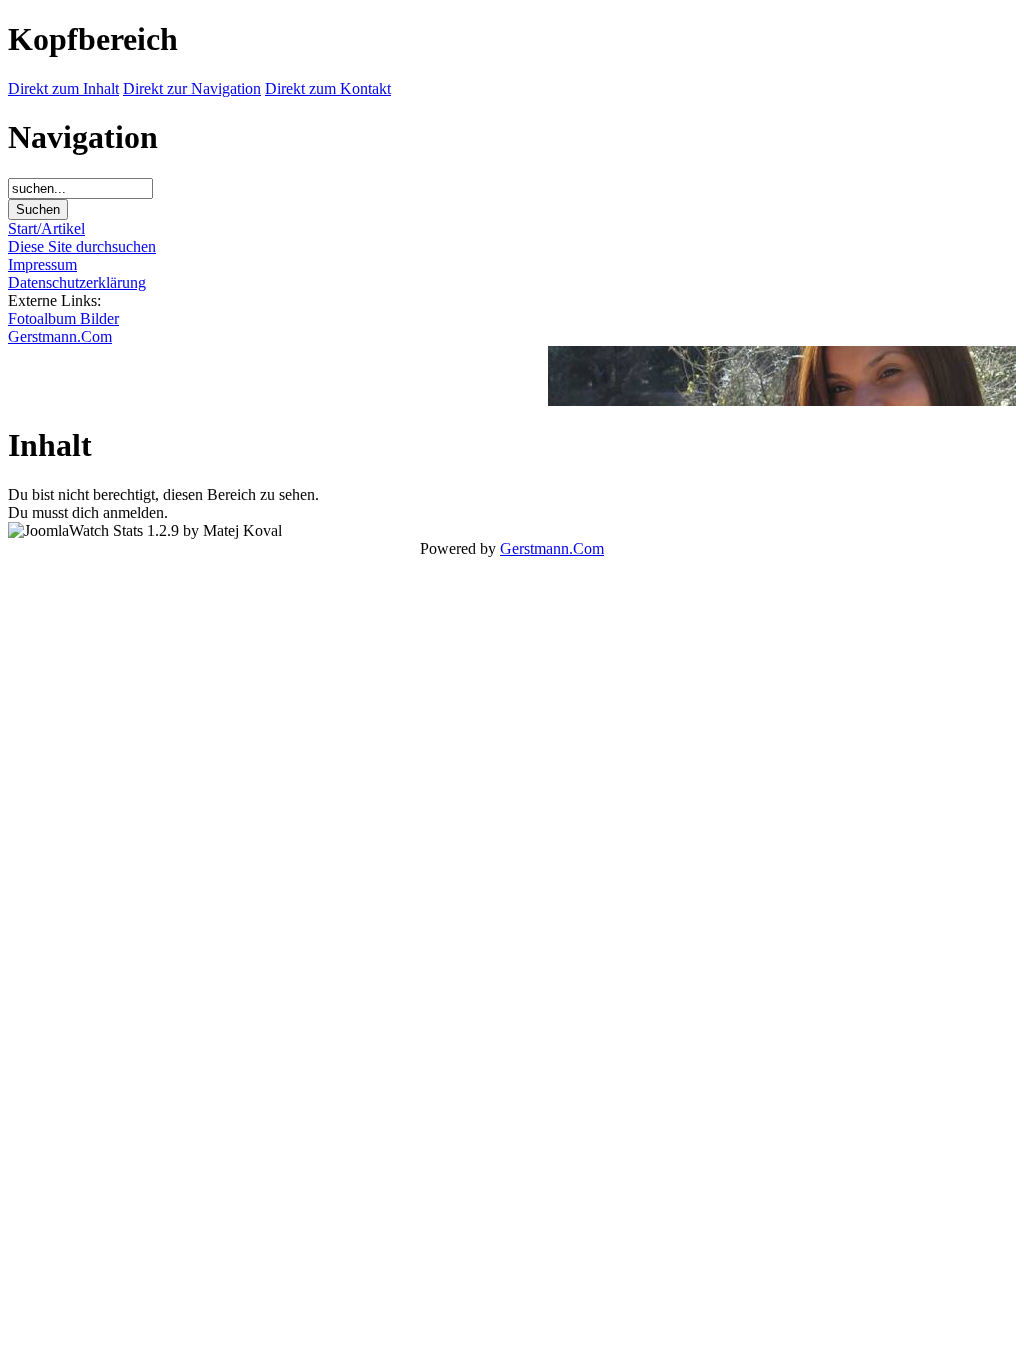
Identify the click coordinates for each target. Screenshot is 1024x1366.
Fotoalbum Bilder (63, 318)
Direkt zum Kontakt (328, 88)
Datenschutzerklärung (77, 282)
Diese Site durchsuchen (82, 246)
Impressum (42, 264)
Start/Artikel (46, 228)
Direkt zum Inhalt (63, 88)
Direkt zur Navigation (192, 88)
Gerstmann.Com (60, 336)
